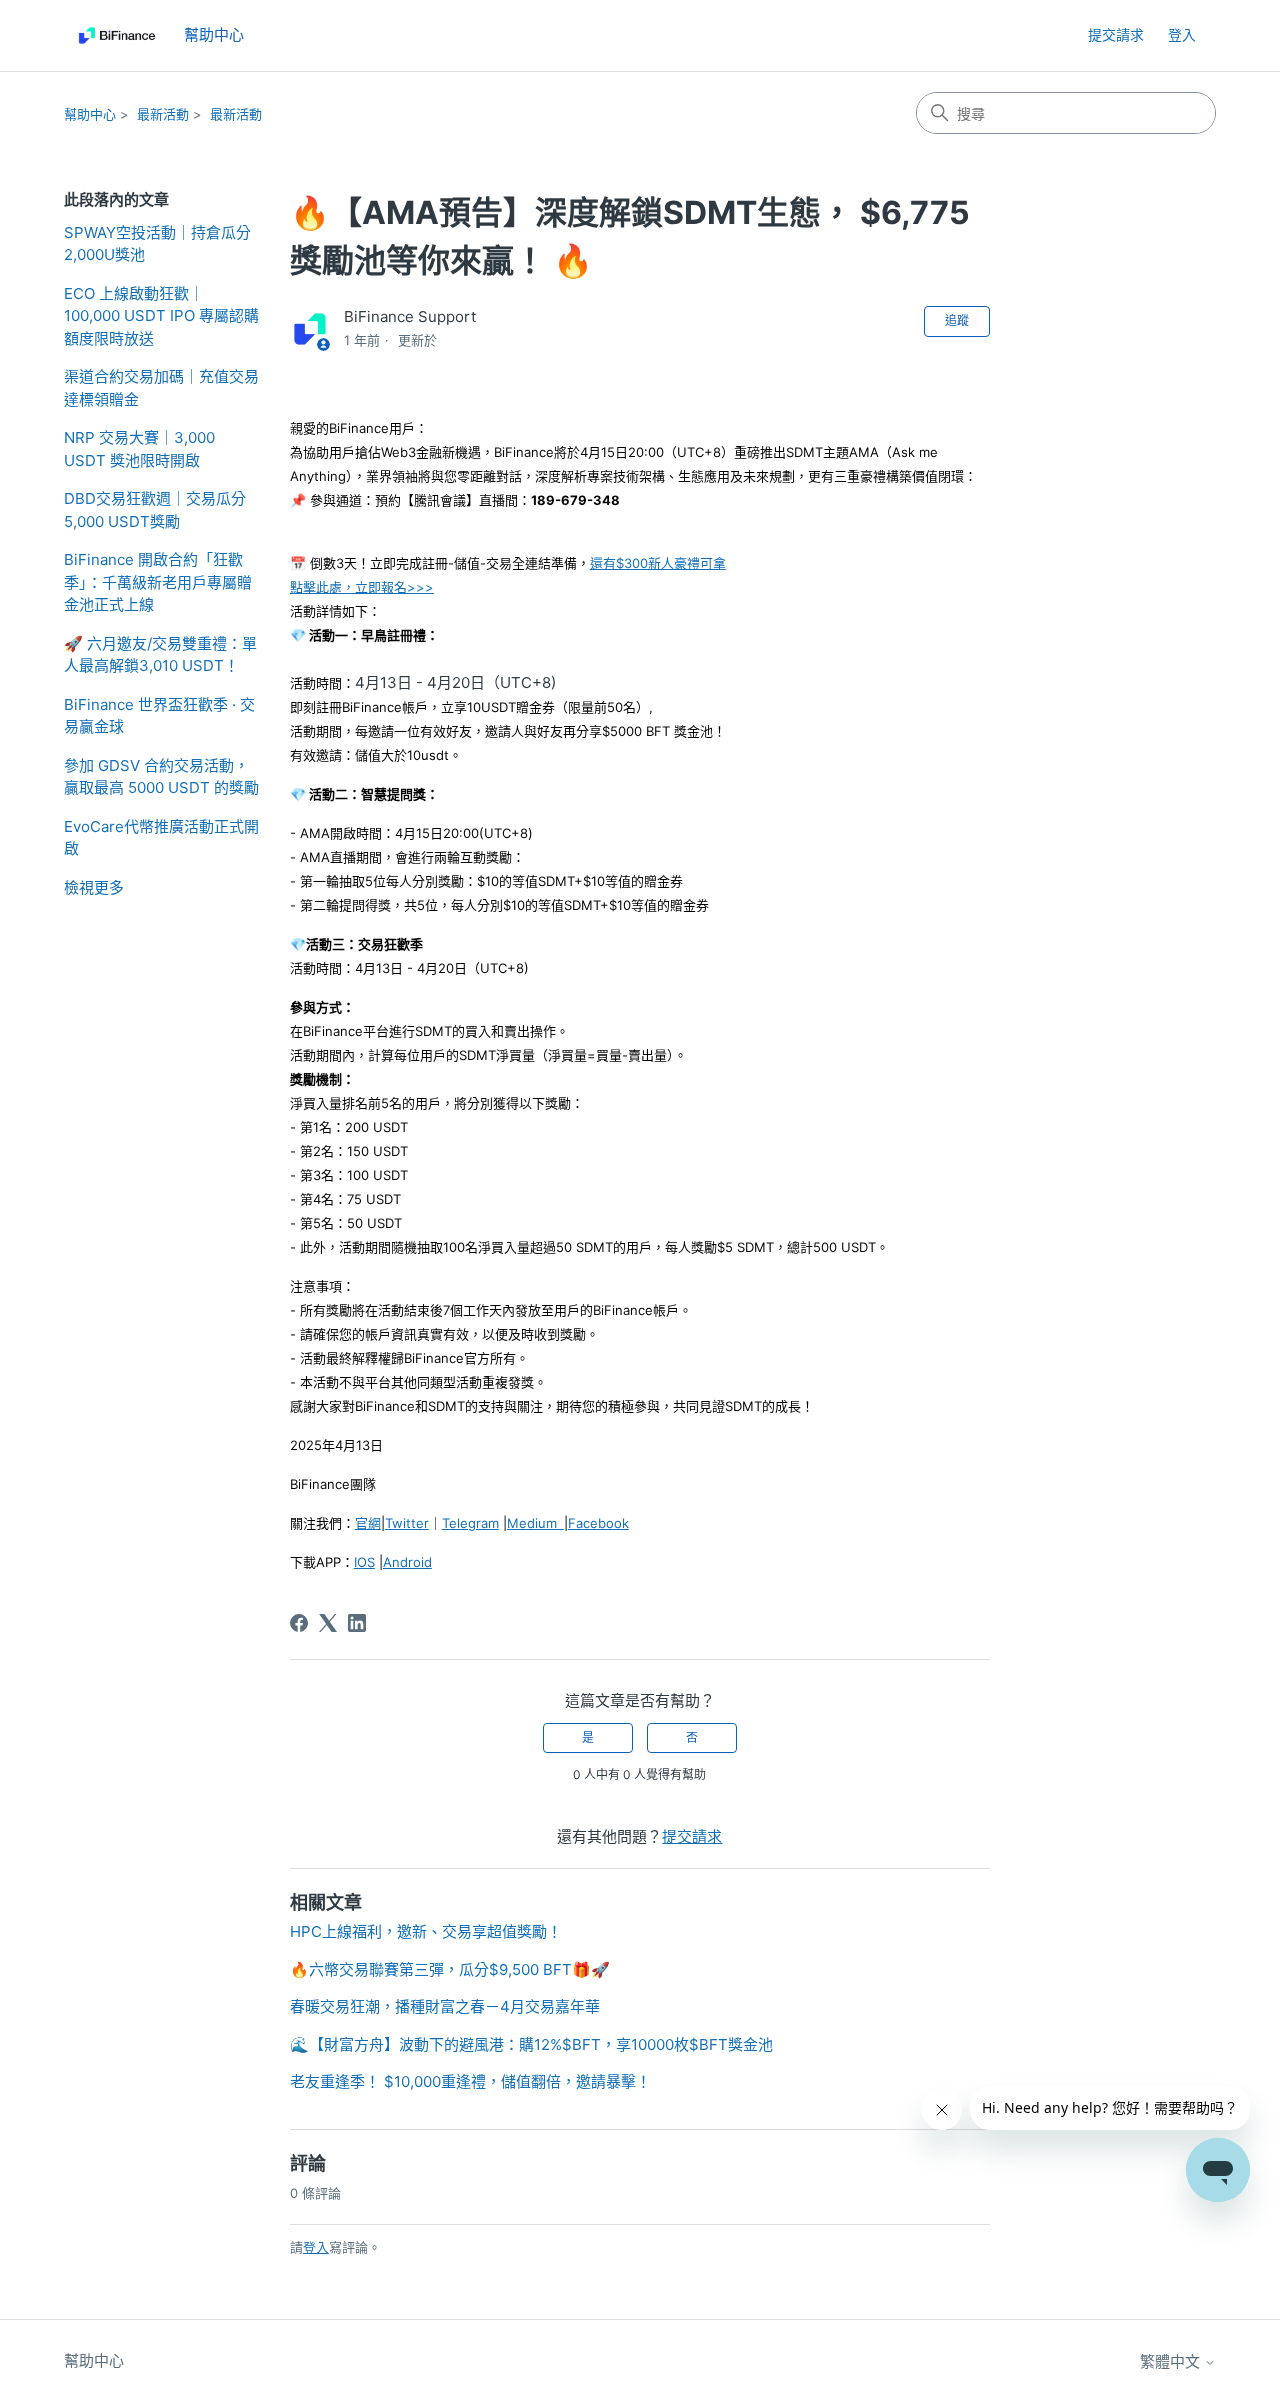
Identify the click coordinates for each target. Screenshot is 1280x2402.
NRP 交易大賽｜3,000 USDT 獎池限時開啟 (139, 449)
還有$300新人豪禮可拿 (658, 563)
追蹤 (957, 320)
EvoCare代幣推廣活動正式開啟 (161, 838)
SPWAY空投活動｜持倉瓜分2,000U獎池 (157, 244)
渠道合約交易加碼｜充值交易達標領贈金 (161, 388)
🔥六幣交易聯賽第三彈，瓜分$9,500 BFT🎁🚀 (450, 1969)
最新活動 (163, 114)
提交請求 (1116, 34)
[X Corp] (328, 1623)
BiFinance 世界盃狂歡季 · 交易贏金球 (159, 716)
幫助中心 (90, 114)
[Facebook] (299, 1623)
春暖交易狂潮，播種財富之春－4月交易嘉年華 (445, 2006)
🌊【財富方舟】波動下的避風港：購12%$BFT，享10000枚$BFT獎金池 (531, 2044)
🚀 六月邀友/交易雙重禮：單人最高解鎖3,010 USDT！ (160, 655)
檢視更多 (94, 887)
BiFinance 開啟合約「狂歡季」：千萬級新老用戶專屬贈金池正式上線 (158, 582)
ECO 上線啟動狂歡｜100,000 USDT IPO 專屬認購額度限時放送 (161, 316)
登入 (316, 2247)
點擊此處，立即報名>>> (362, 587)
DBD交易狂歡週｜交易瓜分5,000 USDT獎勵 (155, 510)
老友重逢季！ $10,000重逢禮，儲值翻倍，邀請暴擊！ (470, 2081)
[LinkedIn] (357, 1623)
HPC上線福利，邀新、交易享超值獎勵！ (426, 1931)
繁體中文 (1172, 2361)
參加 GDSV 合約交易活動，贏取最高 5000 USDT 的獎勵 (161, 777)
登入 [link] (1182, 34)
